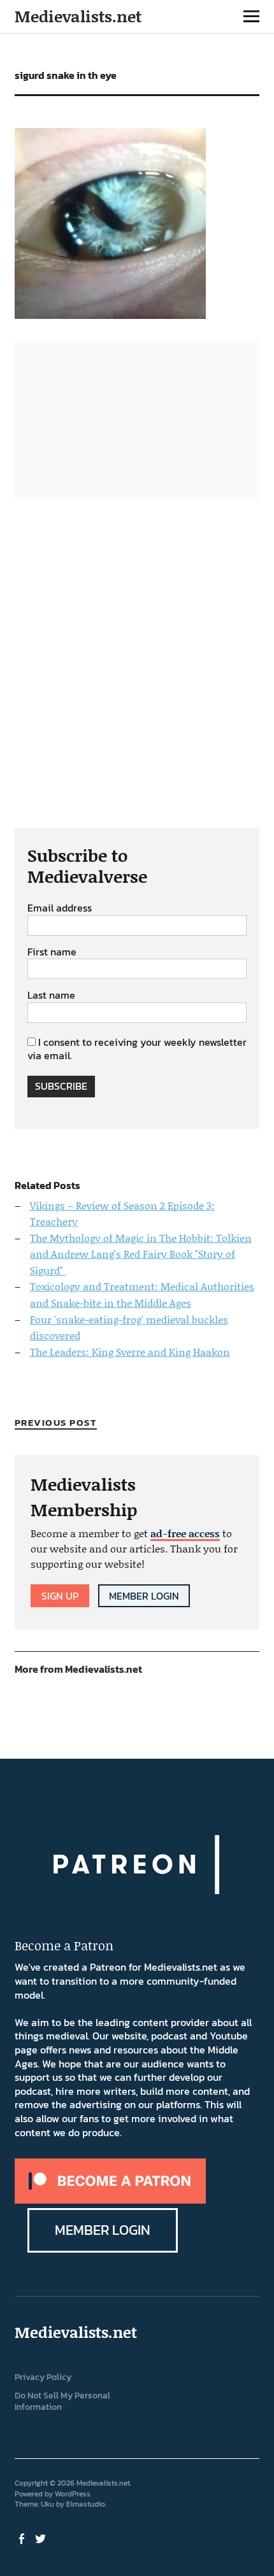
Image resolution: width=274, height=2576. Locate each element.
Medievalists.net (78, 16)
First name (52, 952)
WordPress (73, 2494)
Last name (51, 996)
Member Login (144, 1596)
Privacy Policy (43, 2377)
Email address (60, 908)
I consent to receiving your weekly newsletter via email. (137, 1049)
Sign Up (60, 1596)
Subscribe (61, 1086)
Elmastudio (86, 2504)
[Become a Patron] (110, 2200)
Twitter (42, 2538)
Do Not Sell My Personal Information (62, 2402)
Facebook (23, 2538)
